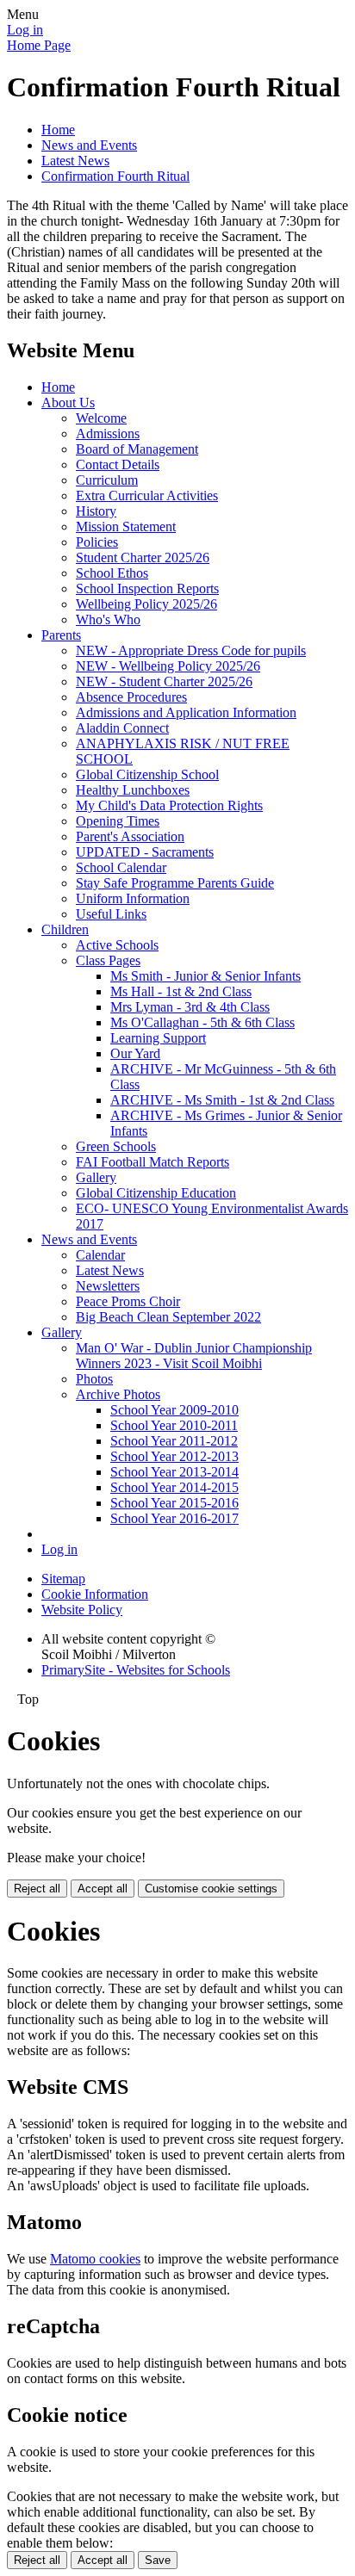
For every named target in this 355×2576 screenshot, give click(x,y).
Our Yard (135, 1053)
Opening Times (118, 821)
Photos (94, 1379)
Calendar (100, 1255)
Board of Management (137, 449)
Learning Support (158, 1038)
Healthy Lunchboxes (133, 790)
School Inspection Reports (147, 588)
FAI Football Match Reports (153, 1162)
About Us (68, 402)
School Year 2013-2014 (174, 1472)
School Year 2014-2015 (174, 1487)
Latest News (75, 161)
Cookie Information (95, 1594)
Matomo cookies (95, 2259)
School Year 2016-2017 (174, 1518)
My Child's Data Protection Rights (169, 805)
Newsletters (108, 1286)
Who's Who (108, 619)
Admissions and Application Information (186, 712)
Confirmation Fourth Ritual (115, 176)
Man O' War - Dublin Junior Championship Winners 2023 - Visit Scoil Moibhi (194, 1356)
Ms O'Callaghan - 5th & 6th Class (202, 1022)
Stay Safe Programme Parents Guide (175, 883)
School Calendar (121, 867)
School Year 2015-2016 (174, 1503)
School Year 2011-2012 (174, 1441)
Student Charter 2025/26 (143, 557)
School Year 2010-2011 (174, 1425)
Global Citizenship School (147, 774)
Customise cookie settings (211, 1889)
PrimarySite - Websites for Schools (136, 1670)
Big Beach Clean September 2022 (168, 1317)
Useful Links (111, 914)
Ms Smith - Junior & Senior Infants (206, 976)
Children (65, 929)
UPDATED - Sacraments (145, 852)
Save (158, 2560)
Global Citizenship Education (156, 1193)
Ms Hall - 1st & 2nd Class (181, 991)
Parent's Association (130, 836)
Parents (61, 635)
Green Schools (116, 1146)
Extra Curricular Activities (147, 495)
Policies (97, 542)
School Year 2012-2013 (174, 1456)
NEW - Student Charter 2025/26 (164, 681)
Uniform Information (133, 898)
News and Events (89, 145)
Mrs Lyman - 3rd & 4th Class (190, 1007)
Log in (25, 30)
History (96, 511)
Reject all (37, 1889)
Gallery (96, 1177)
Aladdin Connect (122, 728)
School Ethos (112, 573)
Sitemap (63, 1579)
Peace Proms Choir (128, 1301)
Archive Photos (118, 1394)
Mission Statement (126, 526)
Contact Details (118, 464)
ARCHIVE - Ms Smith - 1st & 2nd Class (222, 1100)
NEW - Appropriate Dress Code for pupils (191, 650)
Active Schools (117, 945)
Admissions (108, 433)
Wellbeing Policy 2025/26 (146, 604)
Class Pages (108, 960)
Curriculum (107, 480)
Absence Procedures (131, 697)
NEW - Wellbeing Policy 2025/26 (168, 666)
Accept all (103, 1889)
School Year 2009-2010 (174, 1410)
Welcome (101, 418)
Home (58, 130)
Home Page (39, 45)
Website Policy (82, 1610)
